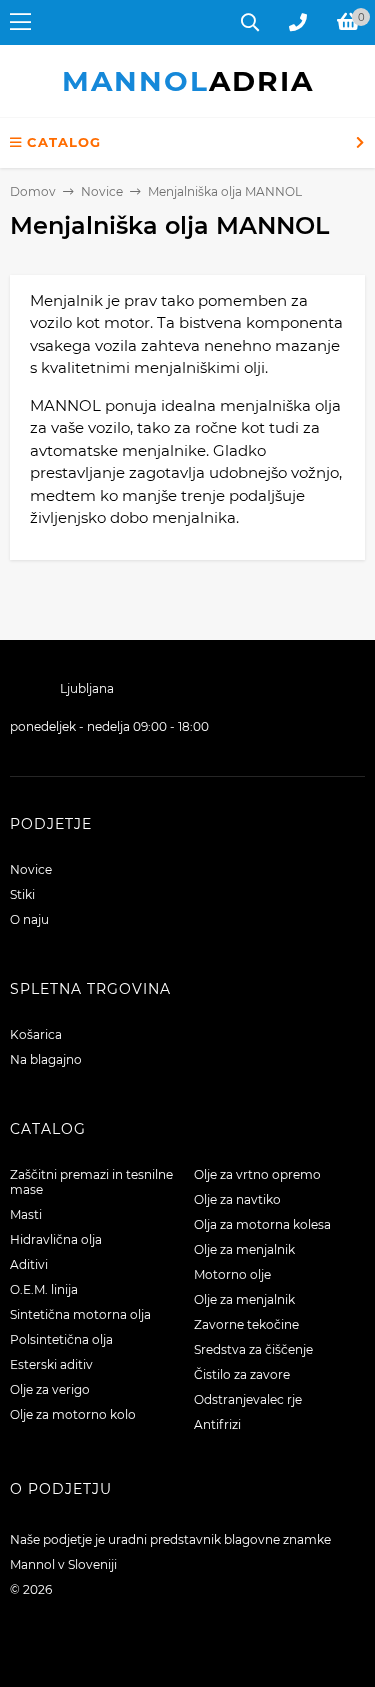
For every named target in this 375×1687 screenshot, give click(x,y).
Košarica (36, 1034)
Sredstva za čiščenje (253, 1349)
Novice (31, 869)
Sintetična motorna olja (80, 1314)
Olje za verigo (50, 1389)
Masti (26, 1214)
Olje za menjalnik (244, 1249)
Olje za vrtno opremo (257, 1174)
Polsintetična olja (61, 1339)
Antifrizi (217, 1424)
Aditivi (29, 1264)
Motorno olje (232, 1274)
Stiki (22, 894)
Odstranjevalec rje (248, 1399)
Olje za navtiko (237, 1199)
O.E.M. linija (44, 1289)
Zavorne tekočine (246, 1324)
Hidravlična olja (56, 1239)
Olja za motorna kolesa (262, 1224)
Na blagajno (46, 1059)
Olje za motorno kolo (73, 1414)
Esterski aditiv (51, 1364)
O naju (29, 919)
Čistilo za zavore (242, 1374)
